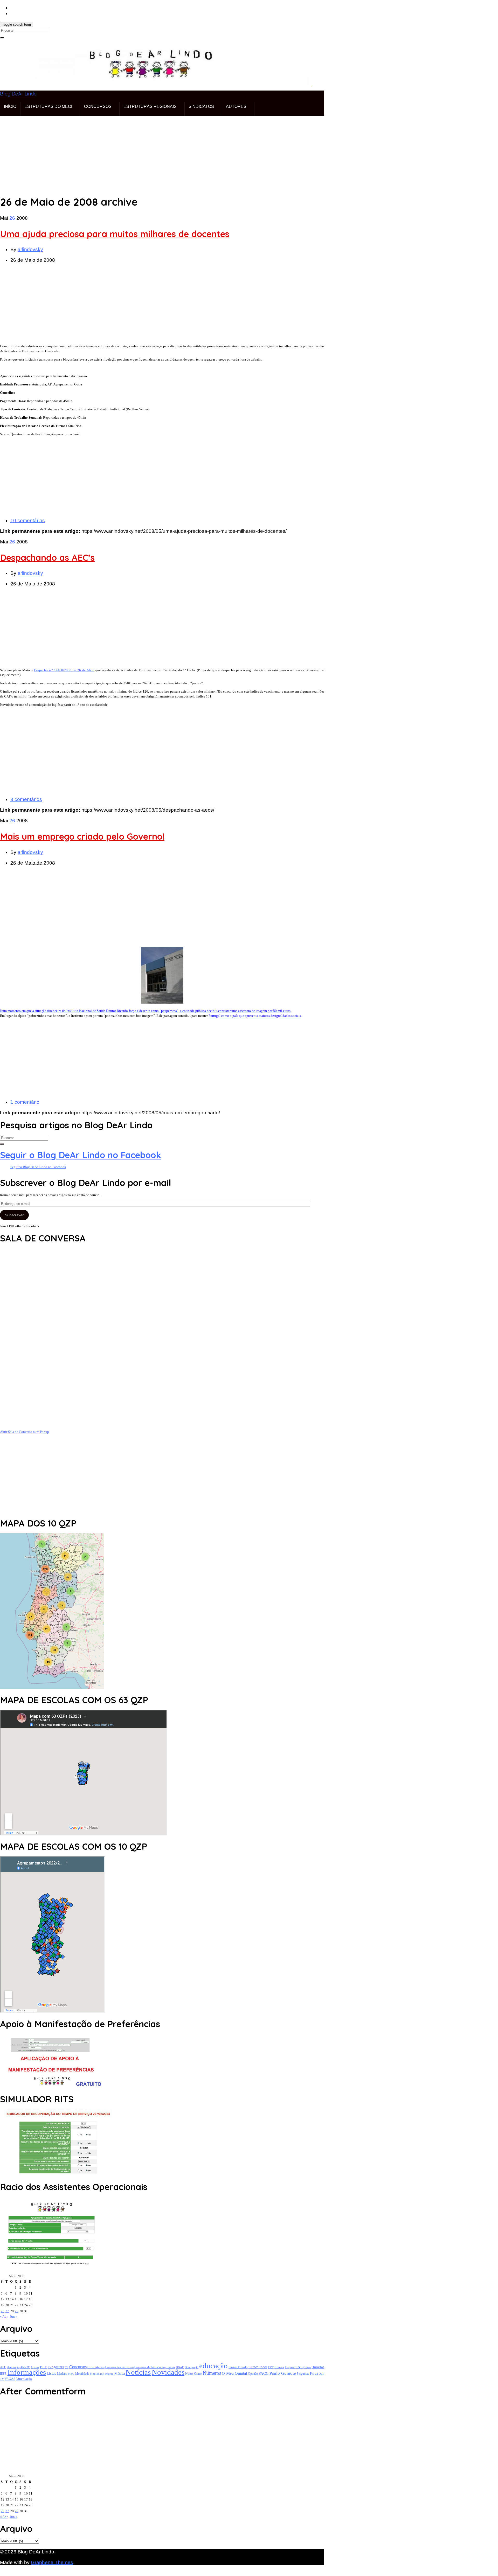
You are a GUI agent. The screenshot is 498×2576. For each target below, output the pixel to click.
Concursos (78, 2367)
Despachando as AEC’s (47, 558)
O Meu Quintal (234, 2373)
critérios (170, 2367)
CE (67, 2367)
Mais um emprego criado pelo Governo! (82, 836)
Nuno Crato (193, 2374)
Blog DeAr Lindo (18, 94)
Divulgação (192, 2367)
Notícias (138, 2372)
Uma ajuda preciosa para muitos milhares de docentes (115, 234)
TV (2, 2379)
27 (7, 2311)
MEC (71, 2374)
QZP (321, 2374)
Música (120, 2374)
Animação (13, 2367)
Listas (51, 2373)
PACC (264, 2373)
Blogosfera (56, 2367)
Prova (314, 2374)
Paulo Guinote (283, 2373)
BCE (44, 2367)
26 (3, 2311)
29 (17, 2311)
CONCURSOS (98, 106)
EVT (271, 2367)
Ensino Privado (238, 2367)
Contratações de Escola (119, 2367)
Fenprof (290, 2367)
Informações (27, 2372)
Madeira (62, 2374)
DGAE (180, 2367)
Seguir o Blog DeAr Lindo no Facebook (81, 1155)
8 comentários (26, 799)
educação (213, 2366)
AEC (3, 2367)
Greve (307, 2367)
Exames (279, 2367)
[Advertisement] (156, 152)
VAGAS (10, 2379)
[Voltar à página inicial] (312, 84)
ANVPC (25, 2367)
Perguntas (303, 2374)
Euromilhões (258, 2367)
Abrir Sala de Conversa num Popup (25, 1432)
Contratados (96, 2367)
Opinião (253, 2374)
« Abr (4, 2316)
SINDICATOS (201, 106)
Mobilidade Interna (102, 2374)
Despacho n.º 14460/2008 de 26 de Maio (64, 670)
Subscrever (14, 1215)
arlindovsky (30, 249)
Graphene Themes (52, 2562)
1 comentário (25, 1102)
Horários (318, 2367)
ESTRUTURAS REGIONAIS (150, 106)
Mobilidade (82, 2374)
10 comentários (28, 520)
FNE (299, 2367)
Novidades (168, 2372)
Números (212, 2373)
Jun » (14, 2316)
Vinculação (24, 2379)
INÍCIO (10, 106)
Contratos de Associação (149, 2367)
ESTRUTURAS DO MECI (48, 106)
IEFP (3, 2374)
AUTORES (236, 106)
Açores (35, 2367)
